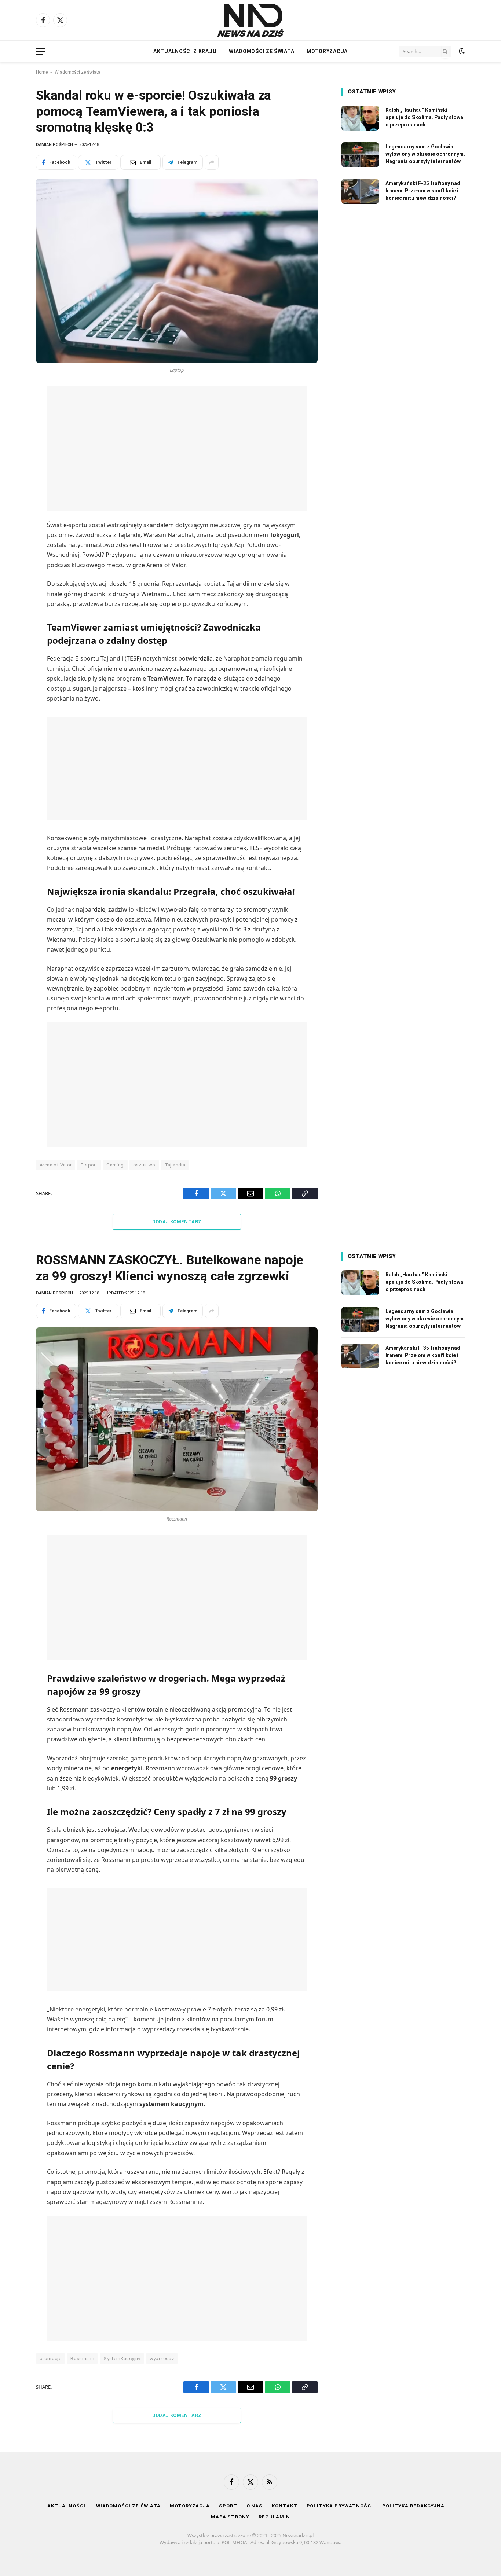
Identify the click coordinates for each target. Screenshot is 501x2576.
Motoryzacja (327, 51)
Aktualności (67, 2506)
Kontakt (284, 2506)
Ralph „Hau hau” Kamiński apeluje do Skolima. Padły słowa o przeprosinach (424, 117)
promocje (50, 2358)
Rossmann (82, 2358)
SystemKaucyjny (122, 2358)
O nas (255, 2506)
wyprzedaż (162, 2358)
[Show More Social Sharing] (212, 162)
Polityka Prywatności (340, 2506)
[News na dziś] (251, 20)
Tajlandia (175, 1165)
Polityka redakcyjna (413, 2506)
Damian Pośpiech (54, 145)
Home (42, 72)
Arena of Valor (56, 1165)
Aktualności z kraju (185, 51)
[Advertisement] (177, 449)
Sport (228, 2506)
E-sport (89, 1165)
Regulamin (274, 2517)
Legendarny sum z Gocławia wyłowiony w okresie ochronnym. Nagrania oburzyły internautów (425, 154)
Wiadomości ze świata (262, 51)
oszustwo (144, 1165)
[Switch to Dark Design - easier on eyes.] (461, 51)
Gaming (115, 1165)
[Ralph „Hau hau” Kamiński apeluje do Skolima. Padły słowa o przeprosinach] (360, 118)
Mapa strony (230, 2517)
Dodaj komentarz (177, 1222)
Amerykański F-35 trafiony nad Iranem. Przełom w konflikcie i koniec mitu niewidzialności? (423, 191)
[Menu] (41, 52)
